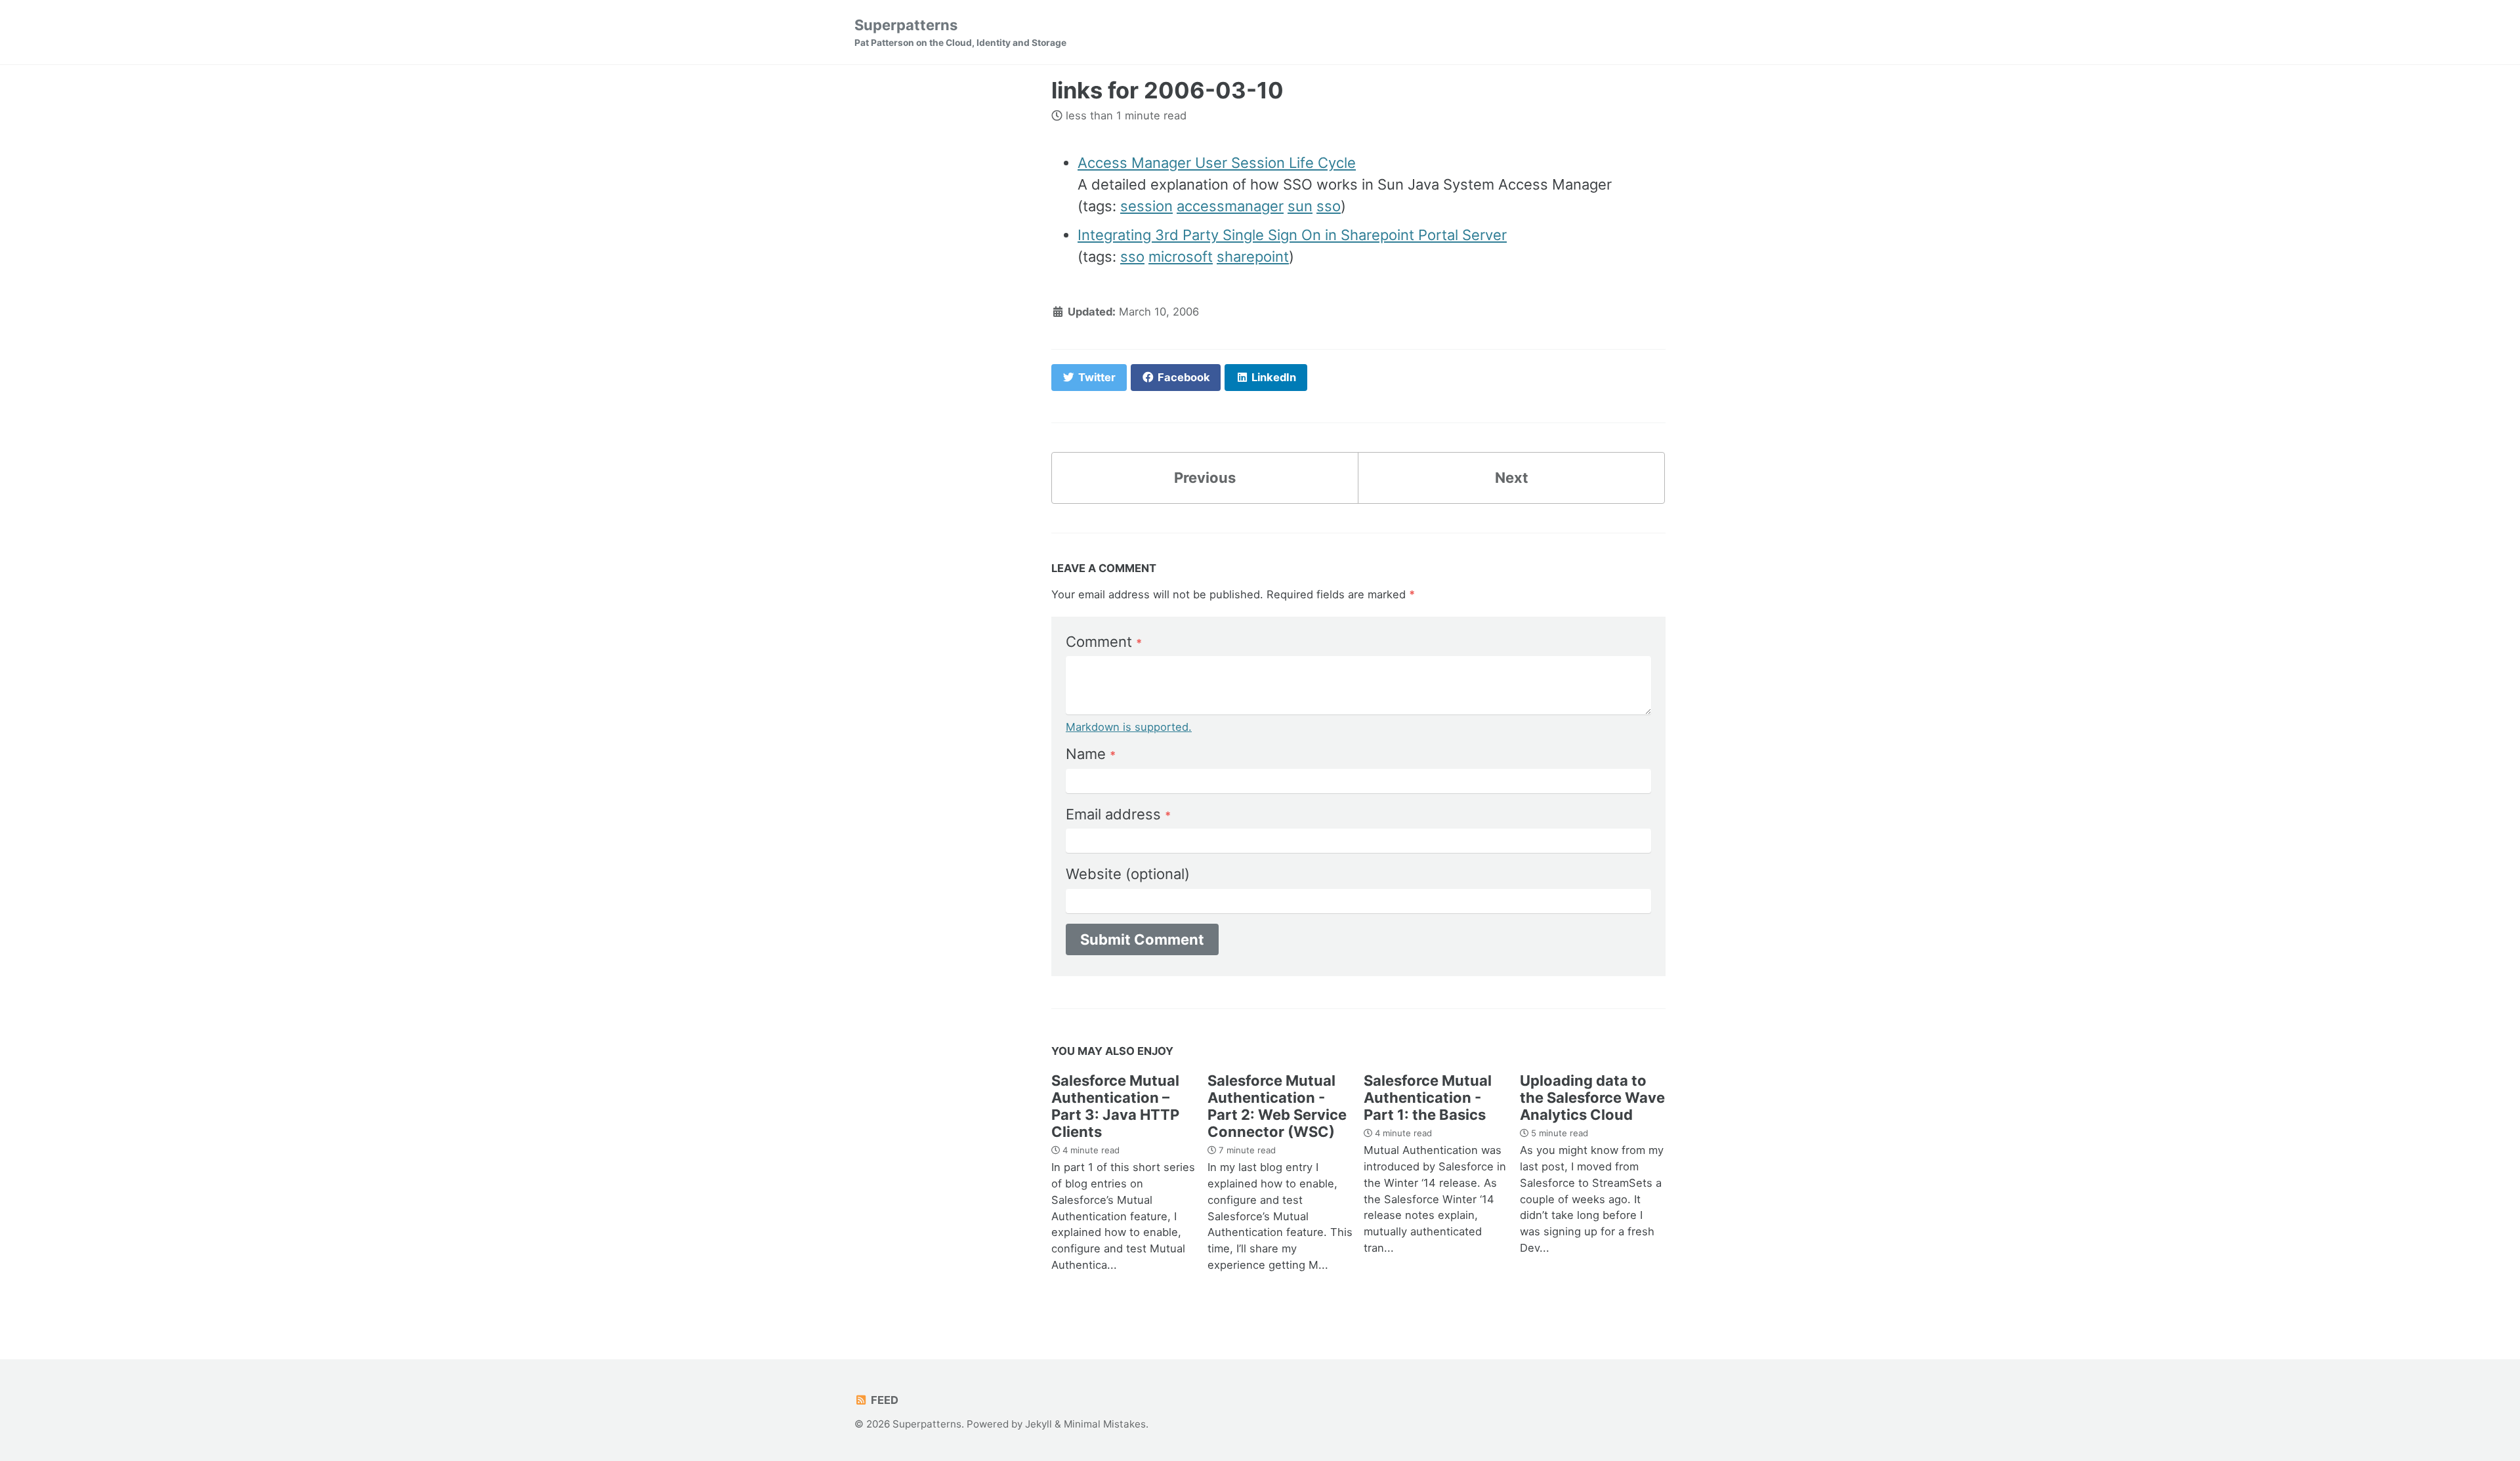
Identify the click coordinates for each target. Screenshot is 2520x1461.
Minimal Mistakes (1105, 1424)
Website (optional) (1128, 874)
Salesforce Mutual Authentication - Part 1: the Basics (1428, 1098)
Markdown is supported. (1129, 727)
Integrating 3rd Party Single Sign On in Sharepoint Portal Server (1292, 235)
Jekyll (1039, 1424)
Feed (883, 1400)
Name (1091, 754)
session (1146, 206)
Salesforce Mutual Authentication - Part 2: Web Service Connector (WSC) (1277, 1106)
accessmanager (1230, 206)
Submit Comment (1142, 939)
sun (1300, 206)
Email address (1118, 814)
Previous (1205, 478)
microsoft (1181, 257)
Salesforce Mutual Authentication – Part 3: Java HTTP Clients (1115, 1106)
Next (1512, 478)
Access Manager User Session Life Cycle (1217, 163)
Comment (1104, 642)
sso (1329, 206)
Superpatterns (960, 32)
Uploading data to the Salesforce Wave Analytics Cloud (1592, 1098)
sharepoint (1253, 257)
